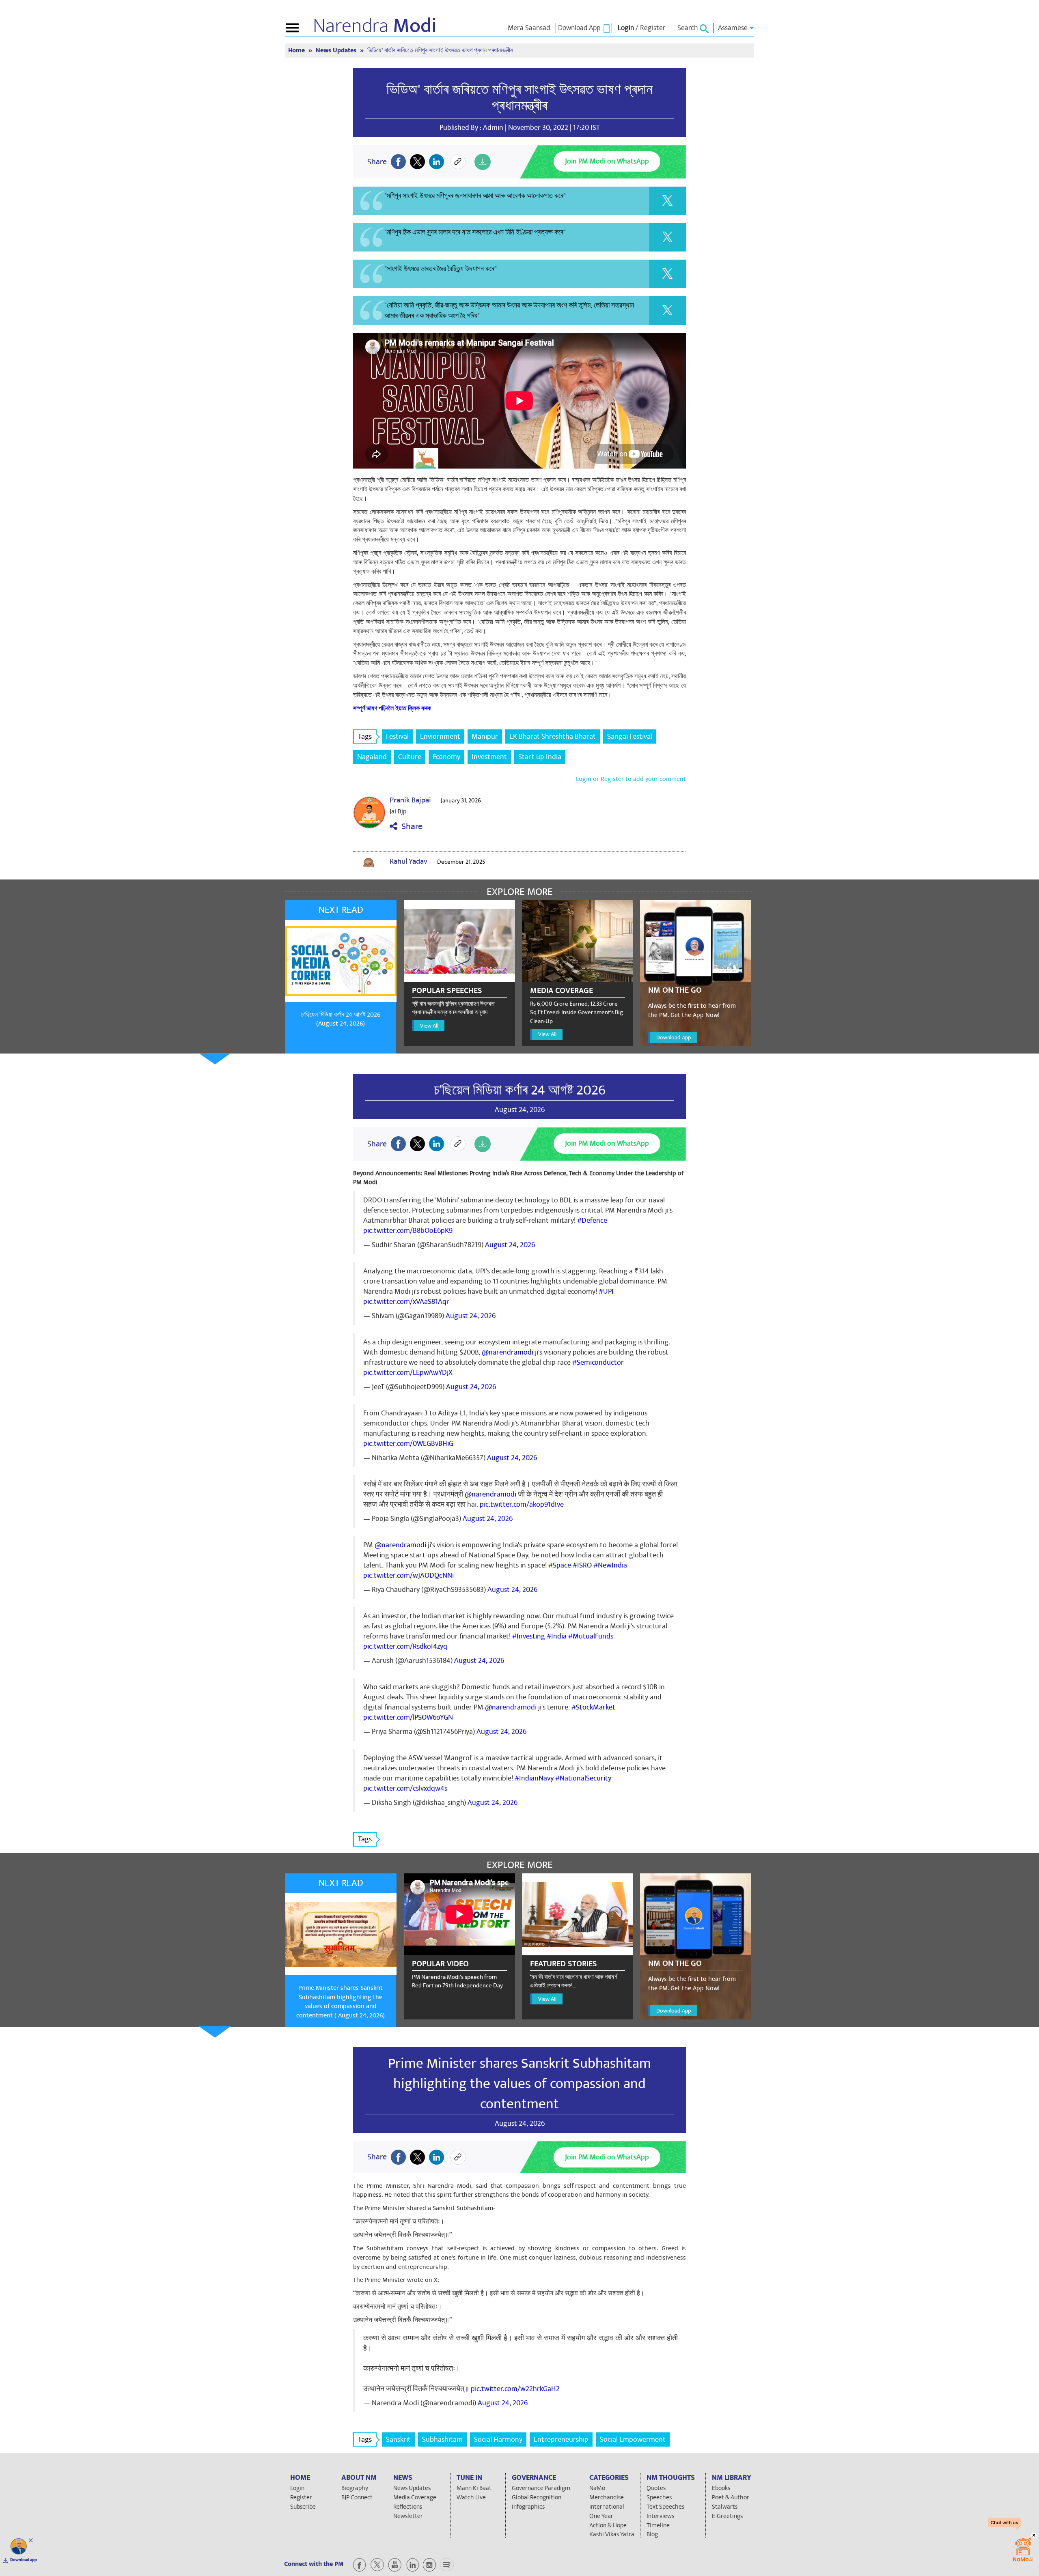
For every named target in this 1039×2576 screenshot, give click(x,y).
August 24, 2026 (510, 1245)
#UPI (606, 1291)
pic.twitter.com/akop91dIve (522, 1504)
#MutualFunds (591, 1636)
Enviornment (440, 736)
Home (297, 51)
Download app (24, 2560)
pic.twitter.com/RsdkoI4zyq (405, 1646)
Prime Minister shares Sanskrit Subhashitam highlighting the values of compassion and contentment (519, 2084)
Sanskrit (398, 2439)
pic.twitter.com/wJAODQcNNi (408, 1575)
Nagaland (372, 757)
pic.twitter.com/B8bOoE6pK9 (408, 1231)
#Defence (592, 1220)
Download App (674, 1037)
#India (557, 1636)
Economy (446, 757)
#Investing (529, 1636)
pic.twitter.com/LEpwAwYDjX (408, 1373)
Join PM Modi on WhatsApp (607, 161)
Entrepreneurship (561, 2439)
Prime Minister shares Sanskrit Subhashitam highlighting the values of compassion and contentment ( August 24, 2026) (341, 2002)
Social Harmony (498, 2439)
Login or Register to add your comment (631, 779)
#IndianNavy (534, 1778)
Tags (365, 736)
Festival (397, 736)
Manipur (485, 736)
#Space (560, 1565)
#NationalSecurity (583, 1778)
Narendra (375, 26)
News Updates (337, 51)
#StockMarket (593, 1707)
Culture (410, 757)
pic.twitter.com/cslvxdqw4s (405, 1788)
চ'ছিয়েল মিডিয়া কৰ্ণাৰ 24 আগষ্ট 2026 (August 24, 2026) (341, 1019)
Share (410, 827)
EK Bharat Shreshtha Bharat (553, 736)
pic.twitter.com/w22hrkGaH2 (515, 2389)
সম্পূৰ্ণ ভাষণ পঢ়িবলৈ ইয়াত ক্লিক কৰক (392, 708)
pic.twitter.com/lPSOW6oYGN (408, 1717)
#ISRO (582, 1565)
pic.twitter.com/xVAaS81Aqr (406, 1302)
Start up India (540, 757)
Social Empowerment (633, 2439)
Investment (489, 757)
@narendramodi (508, 1352)
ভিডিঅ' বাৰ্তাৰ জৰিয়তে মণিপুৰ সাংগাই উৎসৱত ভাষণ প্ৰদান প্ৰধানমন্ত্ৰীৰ (519, 98)
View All (429, 1026)
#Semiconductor (598, 1362)
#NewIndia (610, 1565)
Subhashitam (442, 2439)
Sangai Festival (630, 736)
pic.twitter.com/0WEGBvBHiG (408, 1444)
